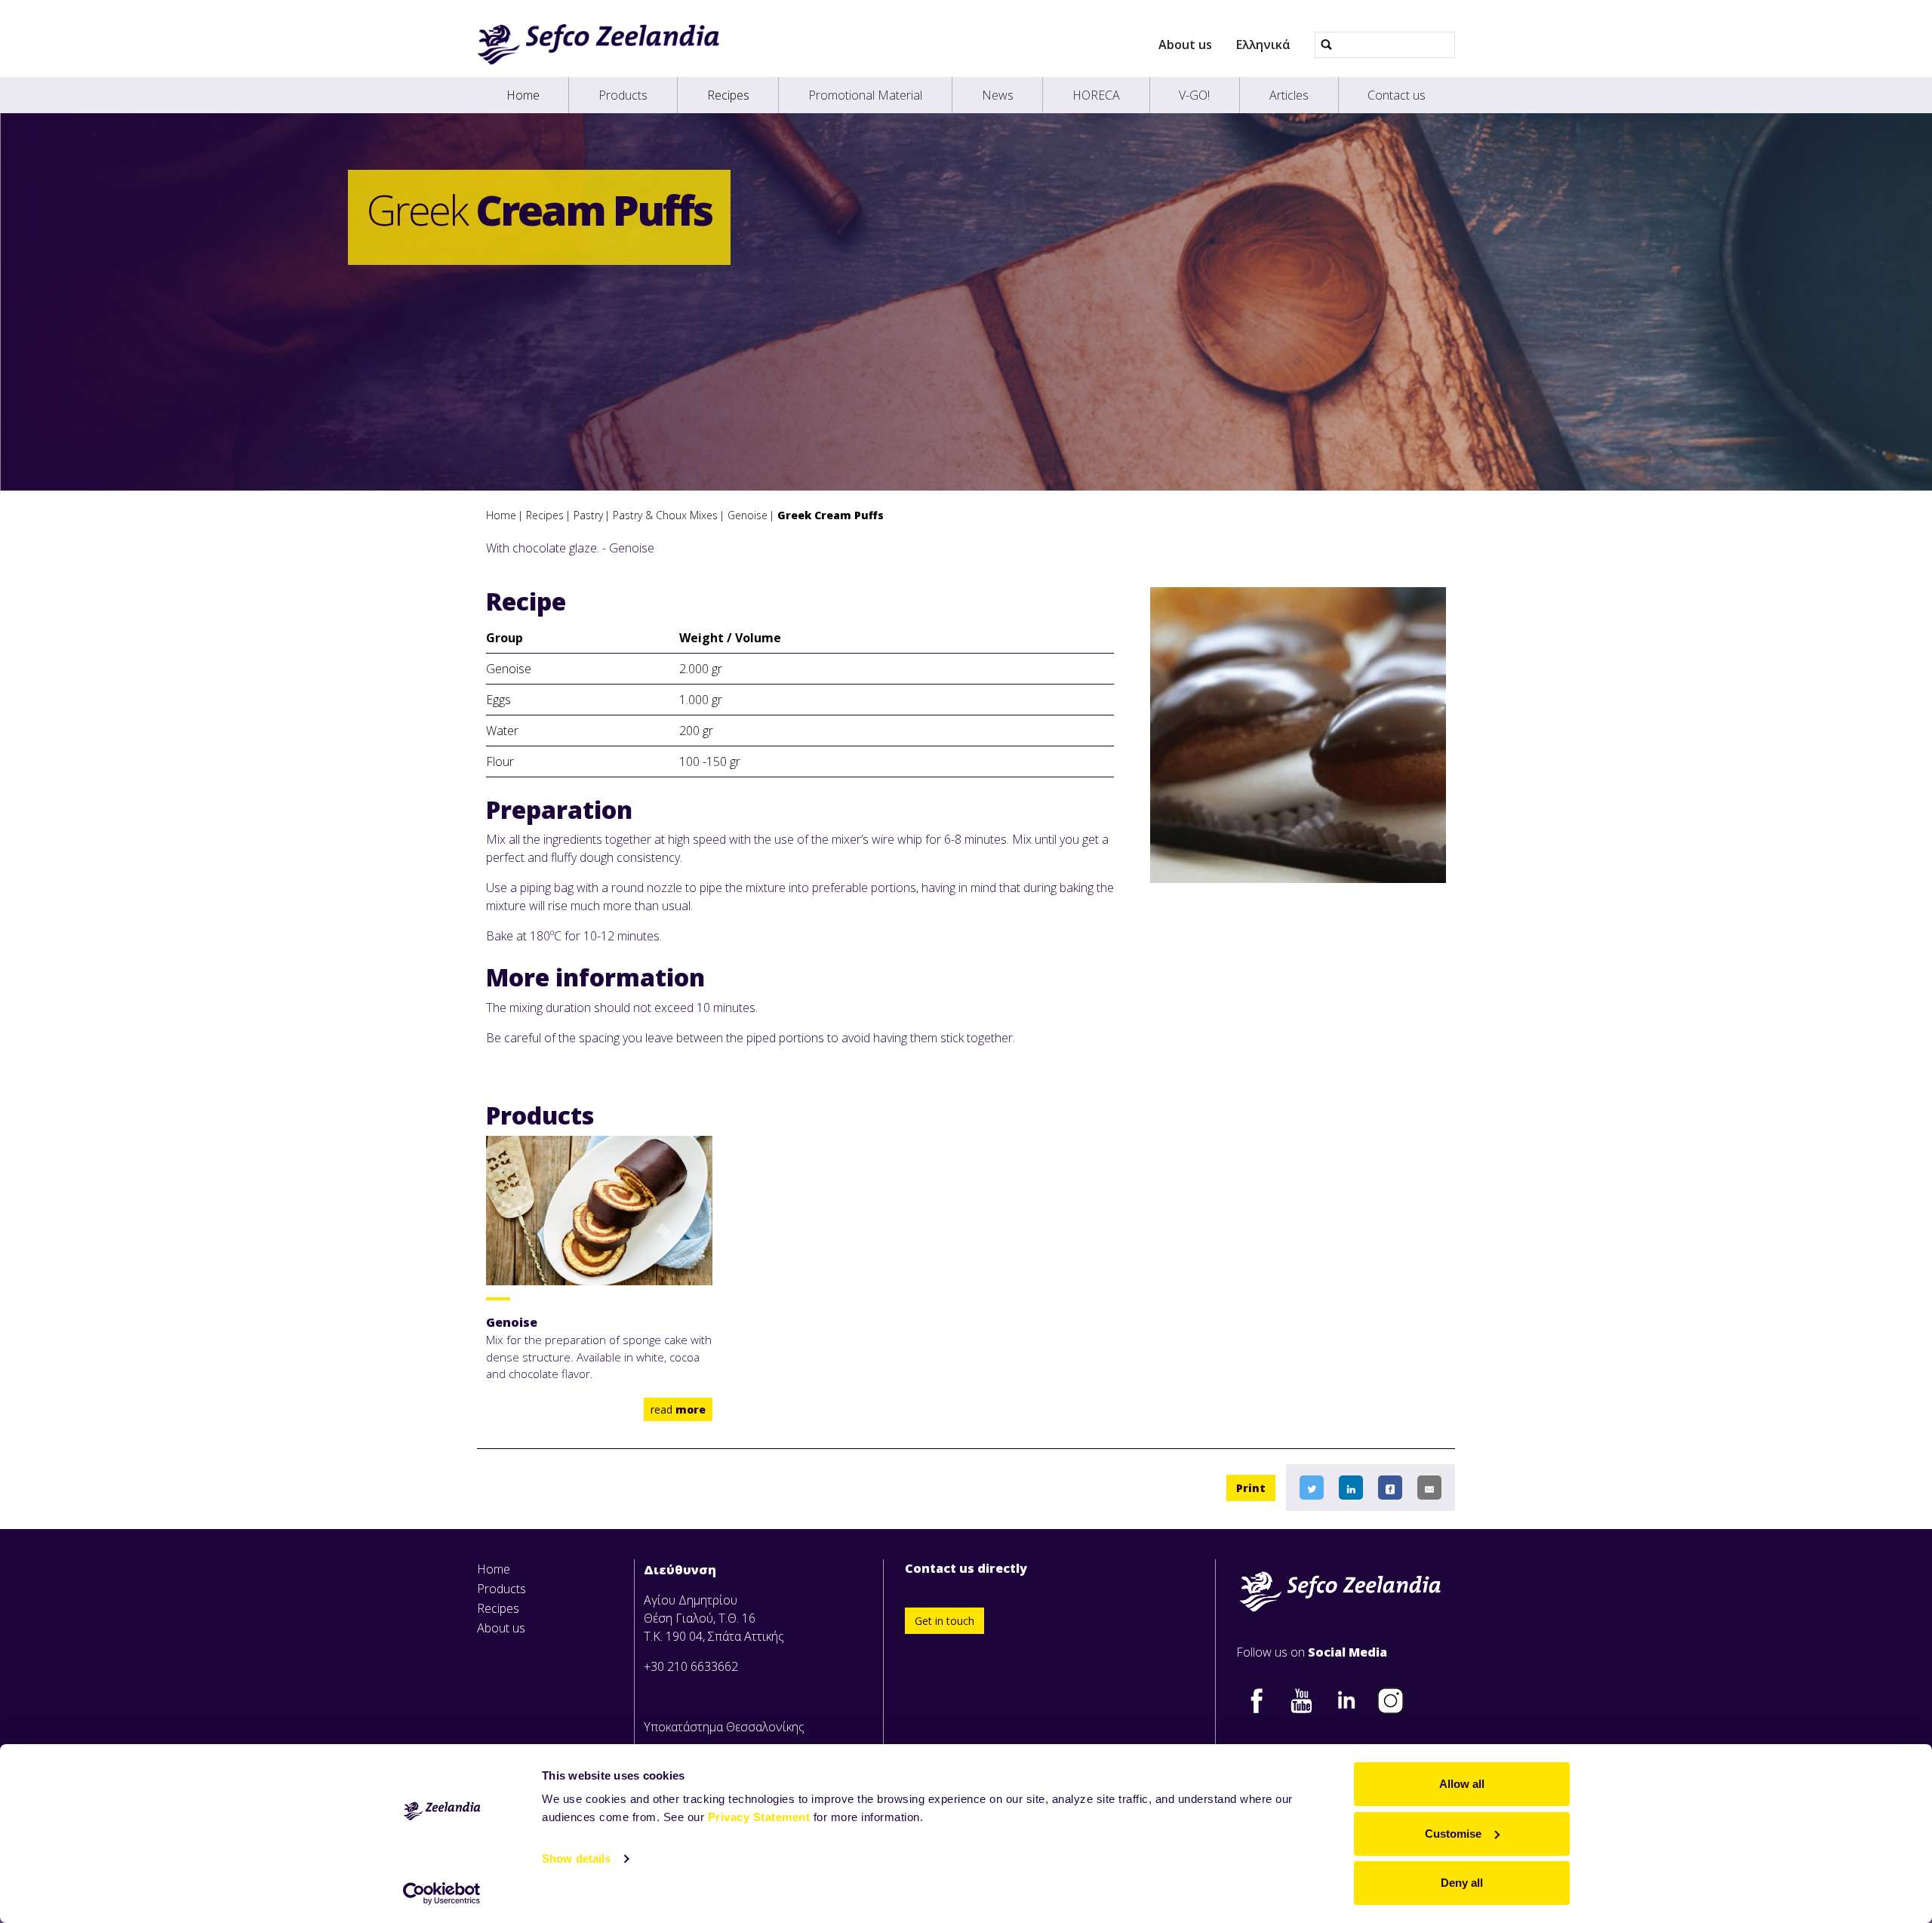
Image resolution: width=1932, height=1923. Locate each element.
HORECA (1096, 95)
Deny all (1462, 1883)
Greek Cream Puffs (831, 515)
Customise (1453, 1834)
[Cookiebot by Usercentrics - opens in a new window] (442, 1894)
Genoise (748, 515)
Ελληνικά (1263, 45)
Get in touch (944, 1621)
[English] (598, 45)
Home (523, 95)
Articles (1289, 95)
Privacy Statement (759, 1817)
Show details (576, 1858)
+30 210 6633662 (691, 1666)
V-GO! (1194, 95)
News (998, 95)
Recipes (728, 95)
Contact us (1397, 95)
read (678, 1409)
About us (1185, 45)
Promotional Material (865, 95)
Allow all (1462, 1784)
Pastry (588, 515)
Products (623, 95)
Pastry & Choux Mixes (665, 515)
